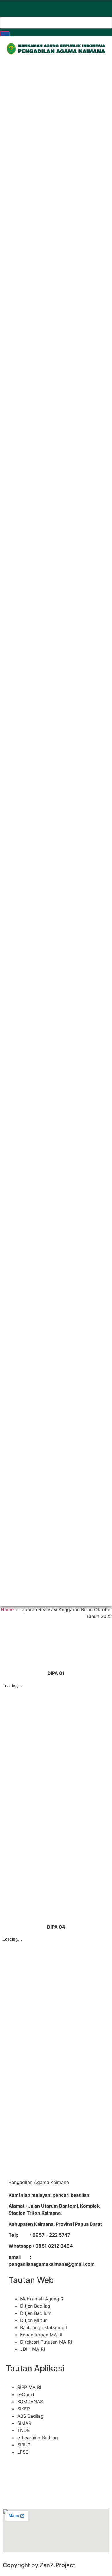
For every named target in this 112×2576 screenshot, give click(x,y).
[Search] (5, 34)
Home (7, 1609)
